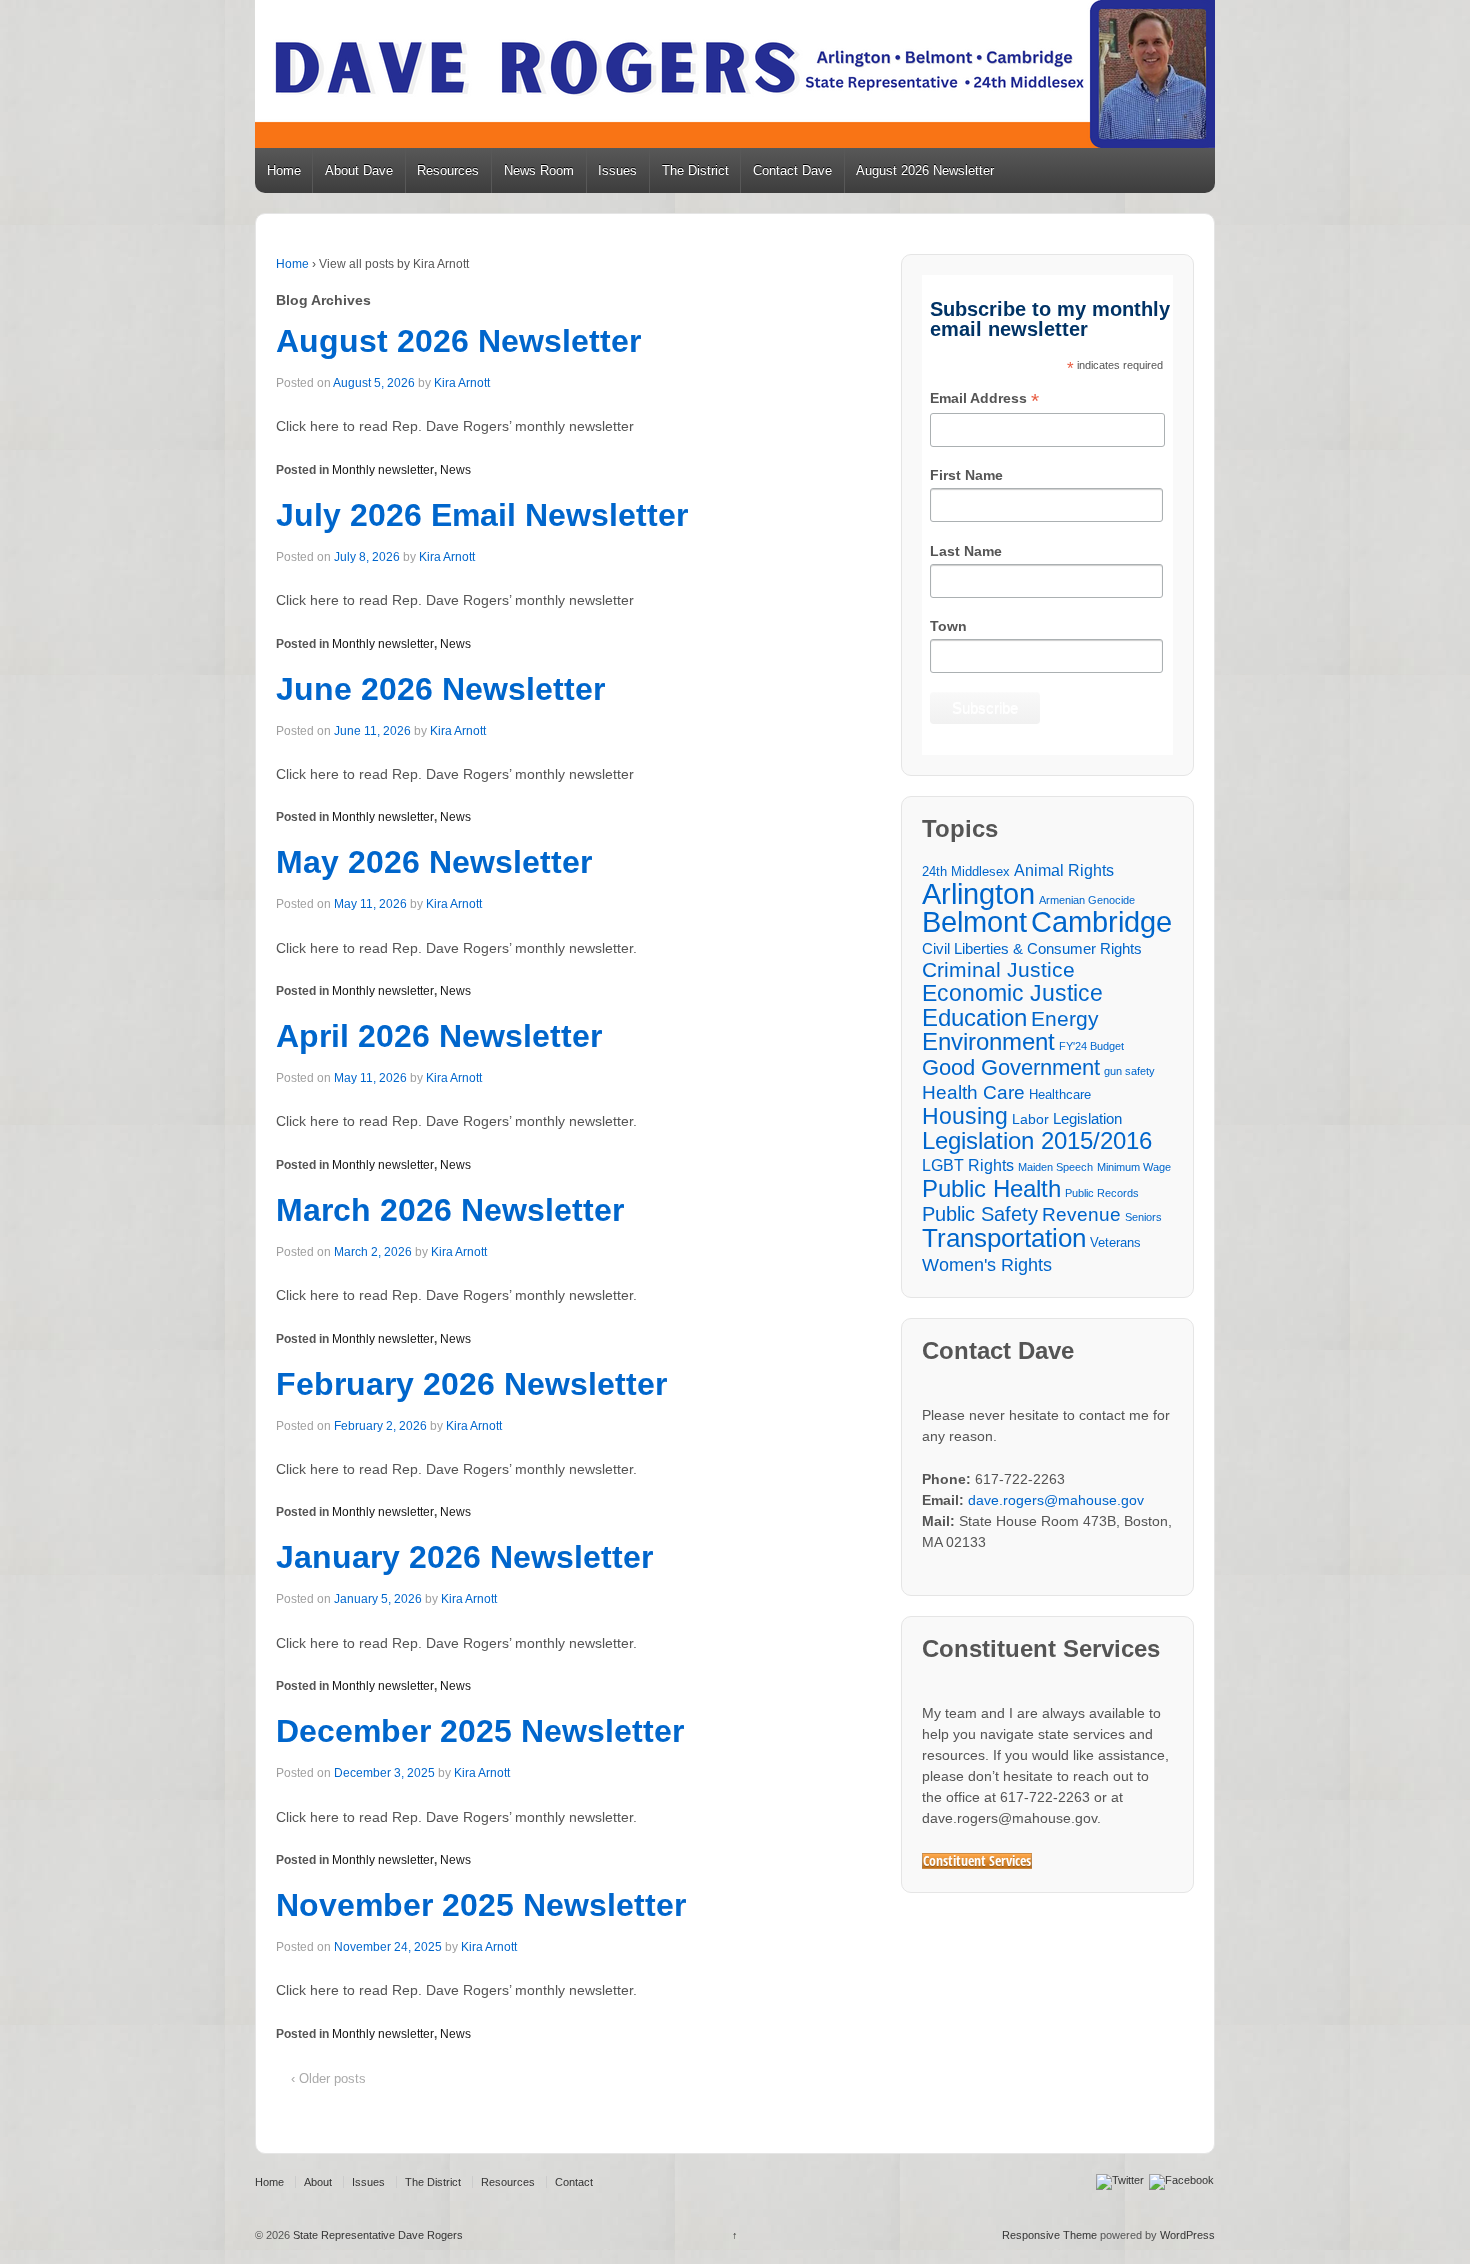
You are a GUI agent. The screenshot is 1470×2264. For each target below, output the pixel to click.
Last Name (966, 551)
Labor (1030, 1119)
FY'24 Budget (1091, 1046)
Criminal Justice (998, 970)
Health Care (973, 1092)
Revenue (1081, 1214)
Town (948, 626)
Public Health (991, 1188)
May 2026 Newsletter (434, 862)
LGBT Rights (968, 1165)
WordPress (1187, 2235)
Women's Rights (987, 1264)
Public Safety (980, 1214)
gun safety (1129, 1071)
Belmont (974, 921)
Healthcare (1060, 1095)
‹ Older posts (328, 2078)
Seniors (1143, 1217)
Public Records (1102, 1193)
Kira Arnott (462, 383)
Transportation (1004, 1238)
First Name (966, 475)
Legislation (1087, 1118)
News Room (539, 170)
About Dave (359, 170)
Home (284, 170)
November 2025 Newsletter (481, 1905)
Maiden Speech (1055, 1167)
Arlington (978, 893)
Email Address (984, 399)
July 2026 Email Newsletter (482, 515)
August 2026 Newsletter (925, 170)
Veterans (1115, 1243)
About (318, 2182)
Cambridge (1101, 921)
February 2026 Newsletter (471, 1384)
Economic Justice (1012, 993)
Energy (1065, 1019)
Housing (965, 1116)
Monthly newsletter (383, 470)
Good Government (1011, 1067)
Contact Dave (792, 170)
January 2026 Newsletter (464, 1557)
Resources (448, 170)
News (455, 470)
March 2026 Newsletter (450, 1210)
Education (974, 1017)
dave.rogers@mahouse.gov (1056, 1500)
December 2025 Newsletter (480, 1731)
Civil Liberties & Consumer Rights (1032, 948)
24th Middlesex (966, 872)
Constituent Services (977, 1861)
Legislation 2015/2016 (1037, 1140)
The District (695, 170)
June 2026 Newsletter (440, 689)
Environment (988, 1042)
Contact (574, 2182)
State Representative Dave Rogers (376, 2235)
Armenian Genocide (1087, 900)
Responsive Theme (1049, 2235)
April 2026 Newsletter (439, 1036)
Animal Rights (1064, 870)
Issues (617, 170)
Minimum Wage (1134, 1167)
